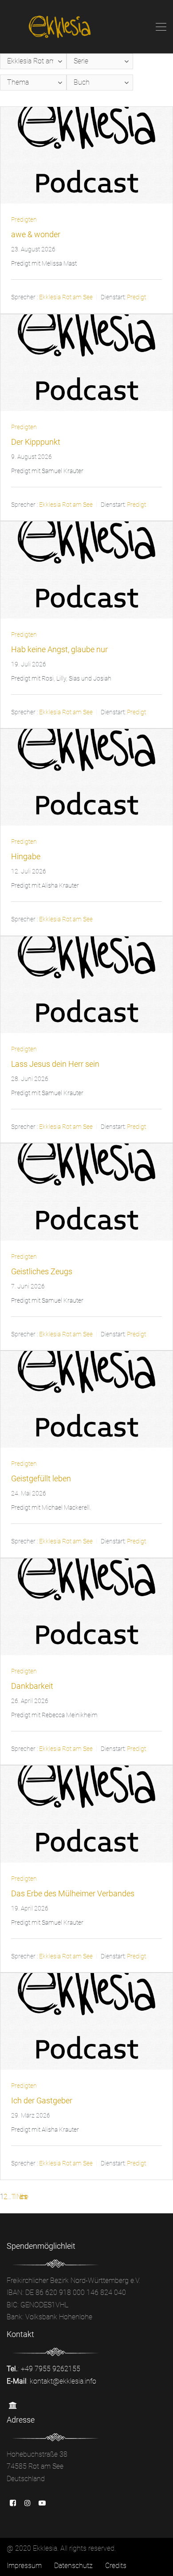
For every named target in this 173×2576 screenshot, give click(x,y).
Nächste (21, 2197)
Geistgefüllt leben (41, 1478)
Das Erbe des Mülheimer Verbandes (73, 1893)
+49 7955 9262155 (51, 2369)
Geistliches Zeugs (42, 1271)
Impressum (24, 2566)
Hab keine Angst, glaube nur (59, 649)
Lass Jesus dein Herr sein (55, 1064)
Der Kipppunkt (36, 442)
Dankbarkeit (32, 1686)
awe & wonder (36, 234)
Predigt (136, 298)
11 (13, 2197)
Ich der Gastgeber (42, 2100)
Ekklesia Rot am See (66, 298)
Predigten (24, 219)
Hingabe (26, 856)
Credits (116, 2566)
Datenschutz (73, 2566)
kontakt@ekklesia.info (63, 2381)
